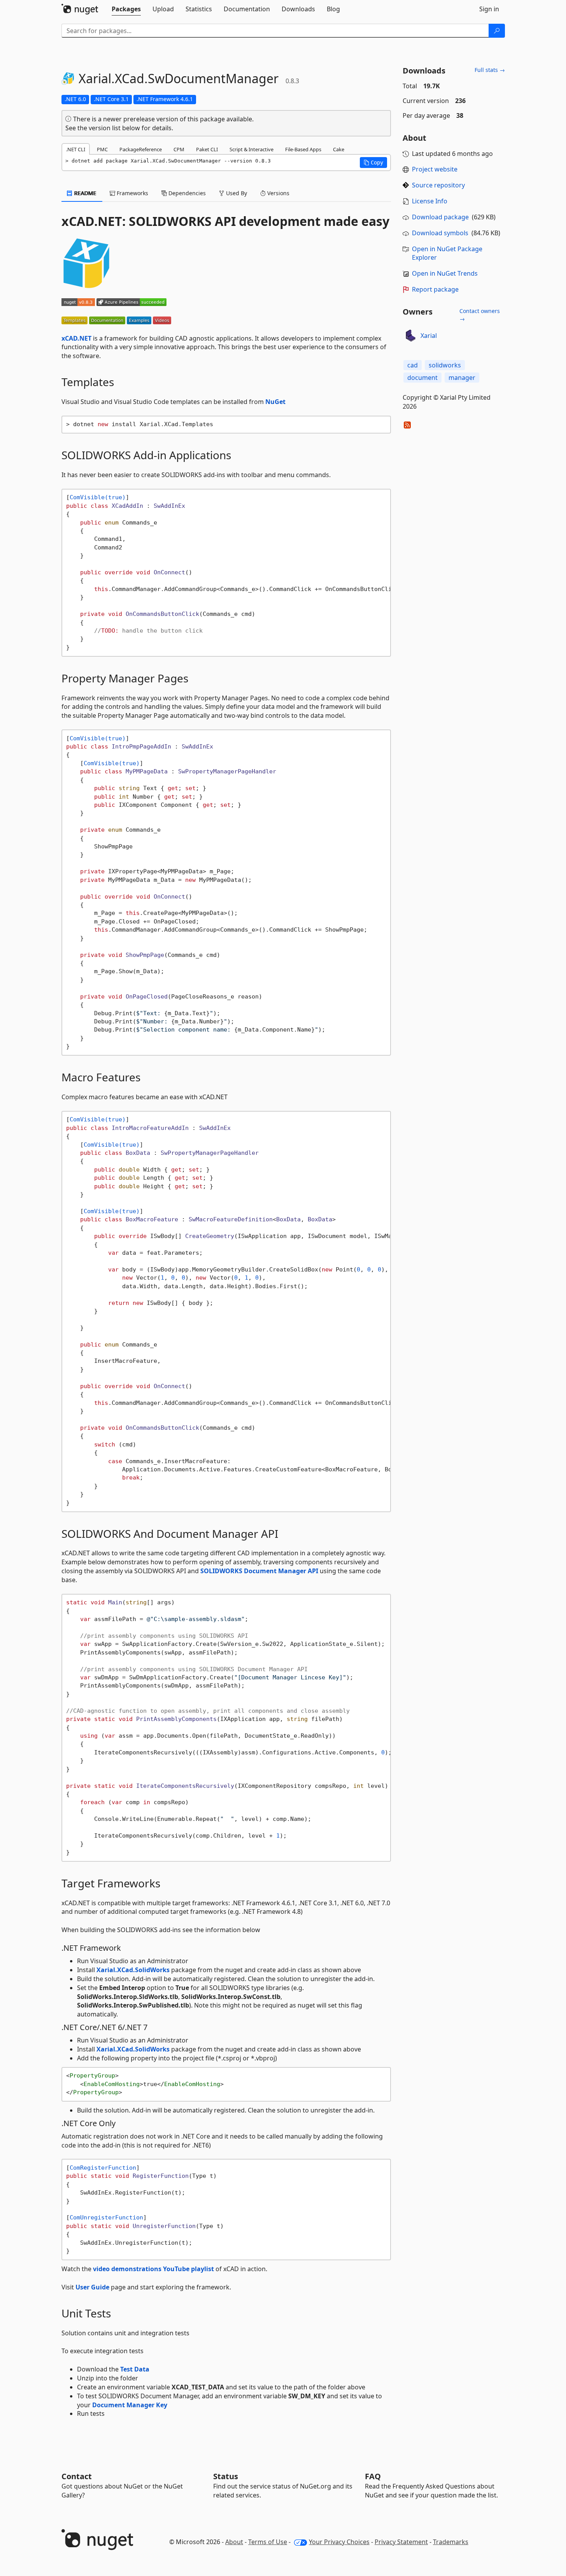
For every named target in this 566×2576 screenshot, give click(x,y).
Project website (435, 169)
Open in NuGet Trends (445, 273)
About (234, 2542)
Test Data (135, 2369)
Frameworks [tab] (132, 193)
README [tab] (85, 193)
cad (413, 365)
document (422, 378)
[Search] (497, 31)
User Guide (92, 2287)
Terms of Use (268, 2542)
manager (462, 378)
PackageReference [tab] (141, 149)
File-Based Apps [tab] (303, 149)
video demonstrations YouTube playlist (153, 2269)
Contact (77, 2476)
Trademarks (451, 2542)
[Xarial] (410, 336)
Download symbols (440, 233)
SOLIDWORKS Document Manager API (259, 1571)
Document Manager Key (130, 2405)
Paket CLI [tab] (207, 149)
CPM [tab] (179, 149)
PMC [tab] (102, 149)
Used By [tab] (236, 193)
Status (226, 2476)
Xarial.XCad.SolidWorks (133, 1970)
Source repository (438, 185)
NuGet (275, 402)
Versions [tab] (278, 193)
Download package (440, 217)
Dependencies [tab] (186, 193)
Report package (435, 289)
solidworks (445, 365)
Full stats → (490, 70)
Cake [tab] (339, 149)
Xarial (429, 336)
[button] (373, 163)
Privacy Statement (401, 2542)
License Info (430, 201)
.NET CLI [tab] (76, 149)
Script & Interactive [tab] (251, 149)
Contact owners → (480, 315)
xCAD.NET (76, 338)
